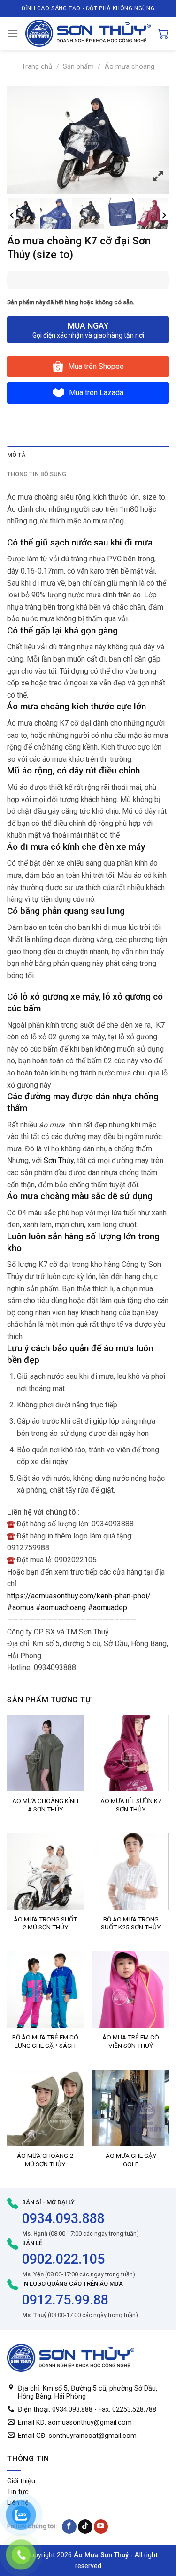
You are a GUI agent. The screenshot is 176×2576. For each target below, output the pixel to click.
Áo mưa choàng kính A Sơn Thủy (45, 1805)
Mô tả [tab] (16, 455)
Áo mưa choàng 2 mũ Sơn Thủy (45, 2160)
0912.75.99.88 (65, 2300)
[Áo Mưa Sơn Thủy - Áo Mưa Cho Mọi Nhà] (88, 33)
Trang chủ (37, 67)
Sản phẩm (78, 67)
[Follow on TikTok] (85, 2527)
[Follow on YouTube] (101, 2527)
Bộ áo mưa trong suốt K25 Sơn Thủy (131, 1923)
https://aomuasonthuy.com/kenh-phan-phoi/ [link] (79, 1596)
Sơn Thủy (59, 1160)
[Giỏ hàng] (163, 33)
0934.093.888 (63, 2218)
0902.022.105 (63, 2259)
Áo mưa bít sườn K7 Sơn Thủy (131, 1805)
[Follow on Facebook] (69, 2527)
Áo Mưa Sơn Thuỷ (101, 2555)
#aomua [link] (20, 1608)
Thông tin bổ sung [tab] (37, 474)
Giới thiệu (21, 2481)
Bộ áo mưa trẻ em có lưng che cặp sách (45, 2041)
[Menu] (13, 33)
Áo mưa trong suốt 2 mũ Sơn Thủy (45, 1923)
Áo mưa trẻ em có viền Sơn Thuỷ (131, 2041)
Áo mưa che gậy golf (131, 2160)
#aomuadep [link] (107, 1608)
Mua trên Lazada (96, 393)
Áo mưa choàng (130, 67)
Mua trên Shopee (96, 366)
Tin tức (18, 2492)
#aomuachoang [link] (61, 1608)
